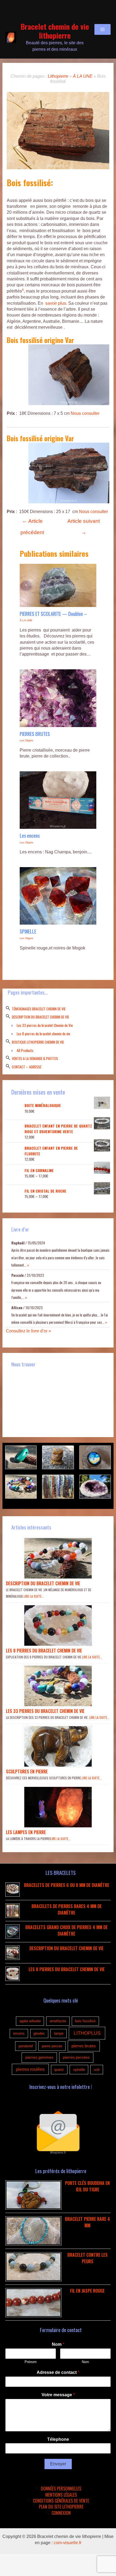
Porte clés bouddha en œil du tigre (87, 2186)
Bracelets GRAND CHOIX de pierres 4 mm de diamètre (66, 1930)
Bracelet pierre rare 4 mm (88, 2222)
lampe (59, 2033)
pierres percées (76, 2057)
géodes (39, 2033)
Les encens (30, 835)
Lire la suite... (34, 1596)
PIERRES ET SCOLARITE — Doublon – (53, 614)
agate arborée (30, 2021)
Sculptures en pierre (27, 1771)
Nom (58, 2344)
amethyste (58, 2021)
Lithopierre (58, 76)
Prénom (31, 2362)
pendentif (26, 2046)
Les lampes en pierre (26, 1832)
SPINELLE (28, 931)
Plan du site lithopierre (61, 2507)
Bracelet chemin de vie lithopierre (55, 31)
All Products (25, 1050)
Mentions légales (61, 2495)
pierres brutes (84, 2046)
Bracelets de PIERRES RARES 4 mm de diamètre (67, 1909)
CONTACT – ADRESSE (27, 1067)
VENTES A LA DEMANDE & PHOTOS (35, 1058)
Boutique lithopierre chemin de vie (38, 1042)
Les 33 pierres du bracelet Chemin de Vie (45, 1025)
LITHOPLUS (87, 2033)
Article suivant (84, 523)
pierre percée (52, 2046)
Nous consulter (85, 413)
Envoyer (58, 2464)
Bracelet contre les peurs (88, 2258)
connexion (61, 2513)
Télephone (58, 2439)
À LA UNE (83, 76)
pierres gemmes (39, 2057)
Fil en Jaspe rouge (87, 2291)
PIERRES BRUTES (35, 734)
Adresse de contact (58, 2372)
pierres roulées (30, 2069)
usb (97, 2070)
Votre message (58, 2395)
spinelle (79, 2070)
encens (19, 2033)
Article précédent (32, 523)
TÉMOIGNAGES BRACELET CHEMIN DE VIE (39, 1009)
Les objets (26, 740)
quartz (59, 2070)
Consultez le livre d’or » (28, 1331)
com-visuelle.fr (68, 2543)
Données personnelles (61, 2489)
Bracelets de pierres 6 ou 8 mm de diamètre (67, 1885)
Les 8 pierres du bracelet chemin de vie (43, 1034)
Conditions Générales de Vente (61, 2501)
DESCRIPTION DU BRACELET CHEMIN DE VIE (40, 1017)
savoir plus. (56, 303)
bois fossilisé (85, 2021)
